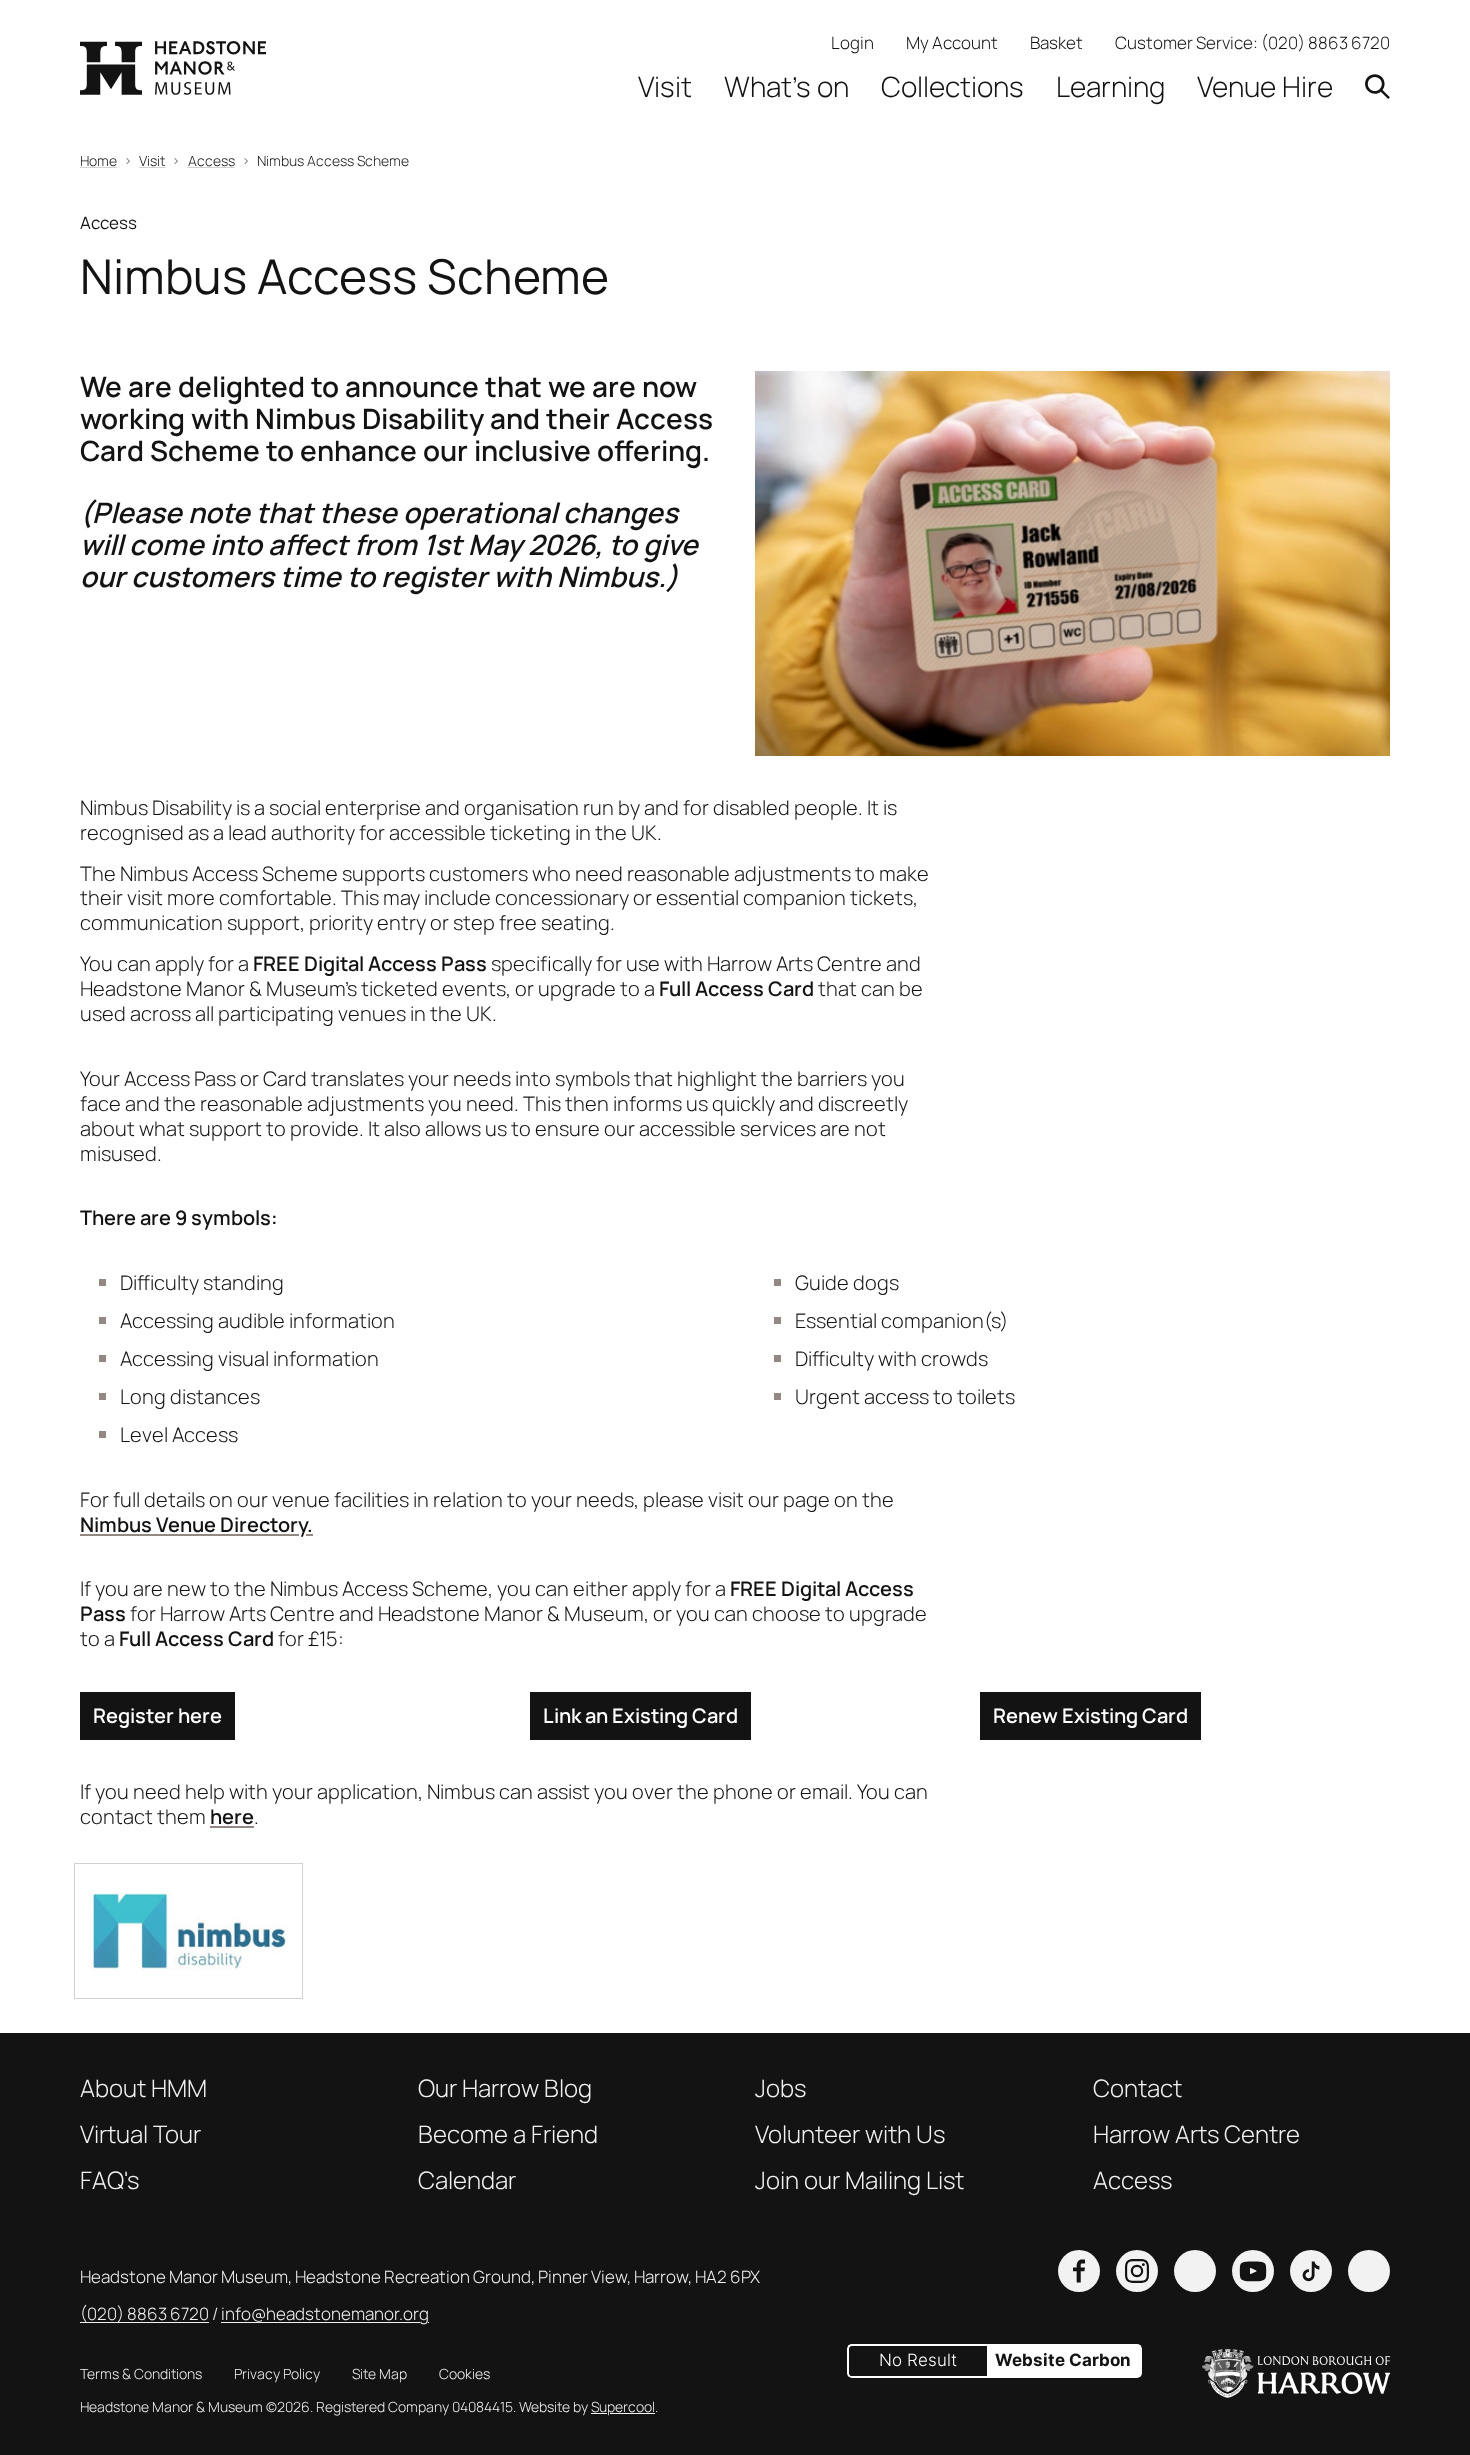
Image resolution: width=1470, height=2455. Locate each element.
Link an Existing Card (640, 1715)
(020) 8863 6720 (1325, 42)
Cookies (464, 2373)
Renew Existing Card (1090, 1715)
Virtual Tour (140, 2134)
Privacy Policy (277, 2373)
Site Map (379, 2373)
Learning (1110, 86)
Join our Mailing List (859, 2180)
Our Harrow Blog (505, 2088)
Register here (157, 1715)
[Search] (1377, 86)
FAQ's (109, 2180)
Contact (1137, 2088)
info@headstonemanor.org (325, 2313)
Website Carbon (1063, 2360)
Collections (952, 86)
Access (1132, 2180)
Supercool (623, 2406)
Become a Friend (508, 2134)
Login (852, 42)
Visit (665, 86)
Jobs (780, 2088)
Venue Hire (1265, 86)
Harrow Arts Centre (1196, 2134)
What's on (786, 86)
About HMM (143, 2088)
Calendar (467, 2180)
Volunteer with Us (850, 2134)
